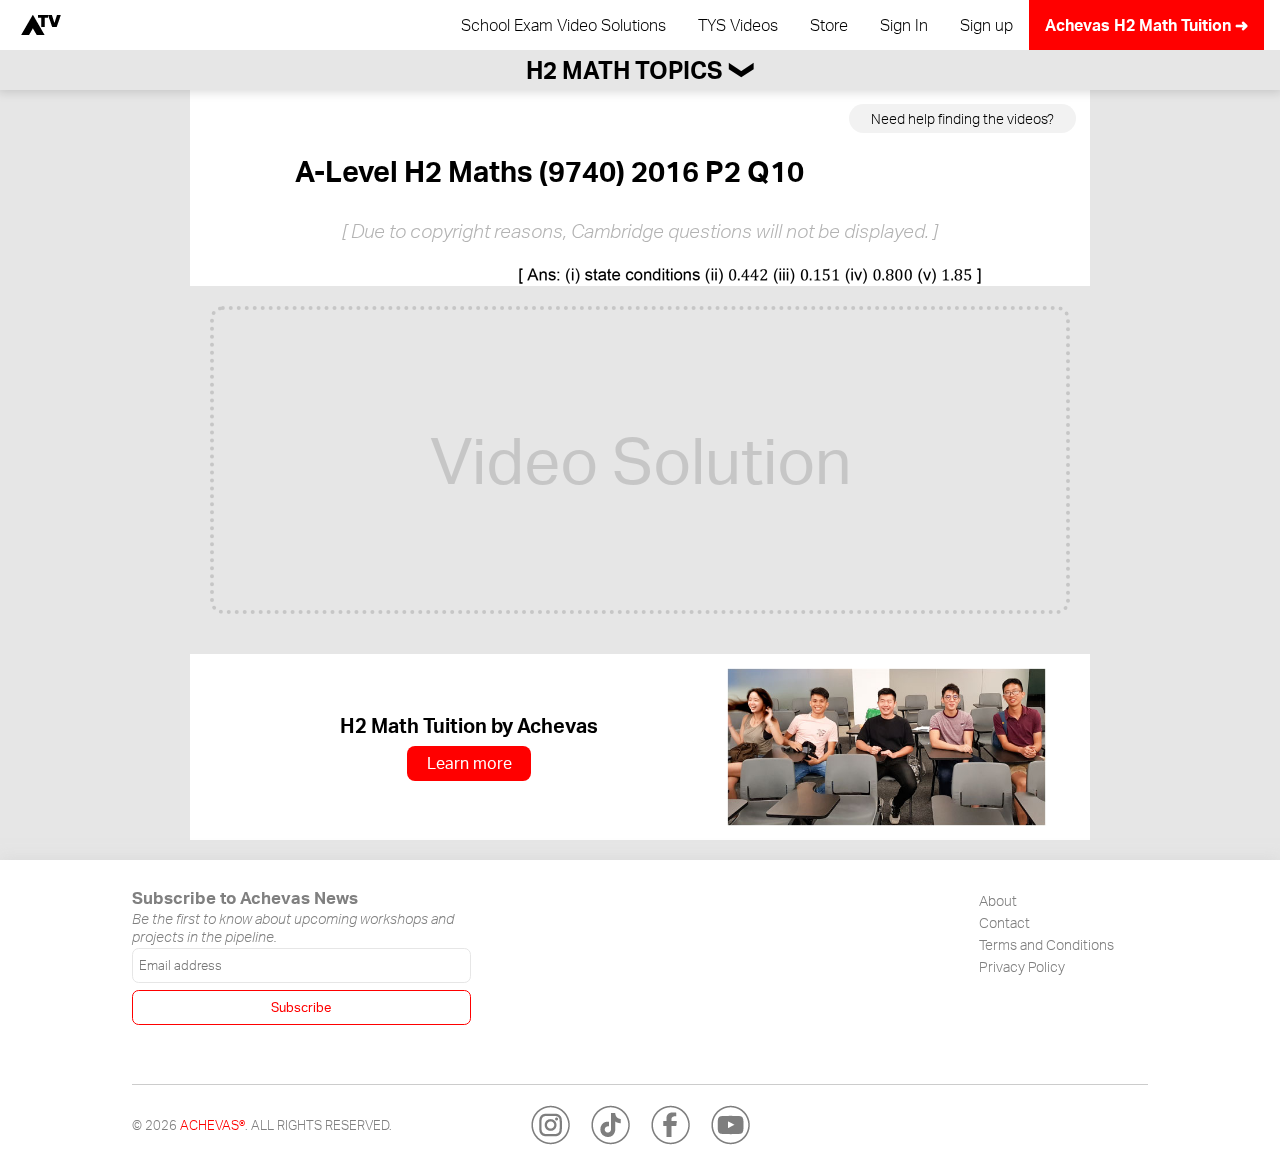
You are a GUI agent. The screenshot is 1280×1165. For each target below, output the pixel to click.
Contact (1004, 922)
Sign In (904, 25)
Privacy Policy (1022, 966)
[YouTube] (730, 1125)
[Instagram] (550, 1125)
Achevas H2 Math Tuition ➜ (1146, 25)
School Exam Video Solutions (563, 25)
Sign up (986, 25)
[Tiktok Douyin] (610, 1125)
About (998, 900)
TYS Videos (738, 25)
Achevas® (212, 1125)
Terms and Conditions (1046, 944)
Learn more (469, 763)
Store (829, 25)
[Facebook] (670, 1125)
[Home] (41, 25)
